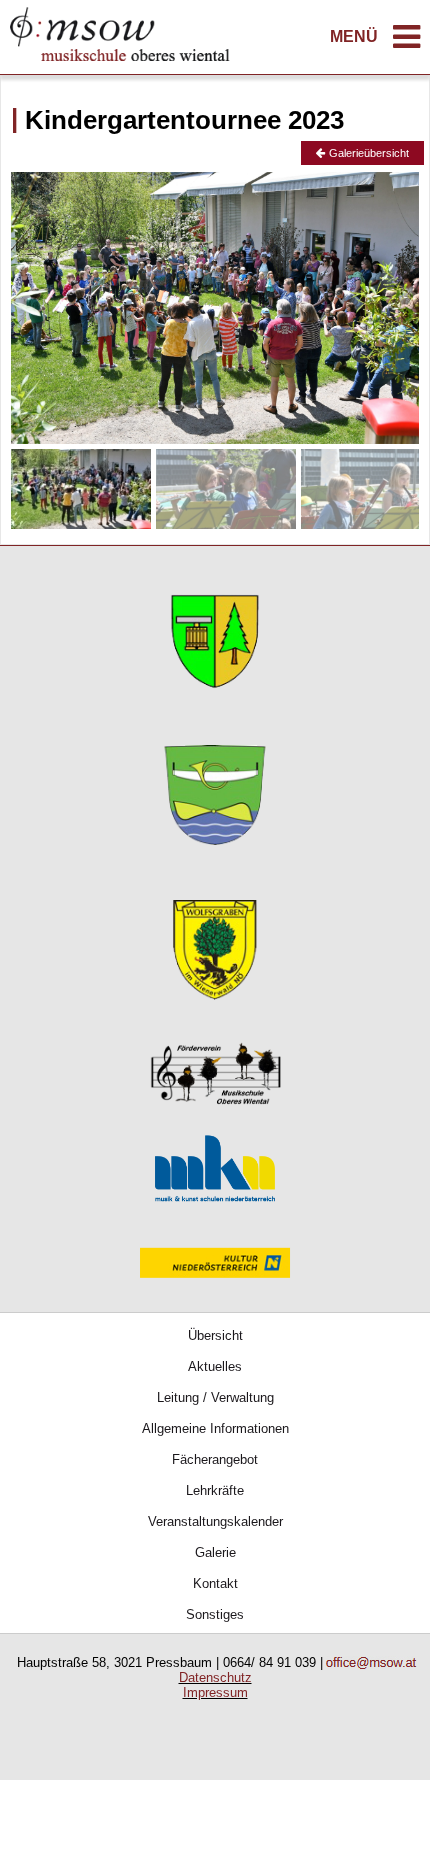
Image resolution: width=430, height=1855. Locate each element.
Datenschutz (215, 1677)
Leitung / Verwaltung (215, 1397)
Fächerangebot (215, 1459)
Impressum (215, 1692)
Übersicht (215, 1335)
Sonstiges (215, 1614)
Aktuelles (215, 1366)
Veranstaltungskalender (215, 1521)
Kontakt (215, 1583)
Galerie (215, 1552)
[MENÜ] (406, 42)
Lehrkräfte (215, 1490)
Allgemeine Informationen (215, 1428)
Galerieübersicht (367, 153)
